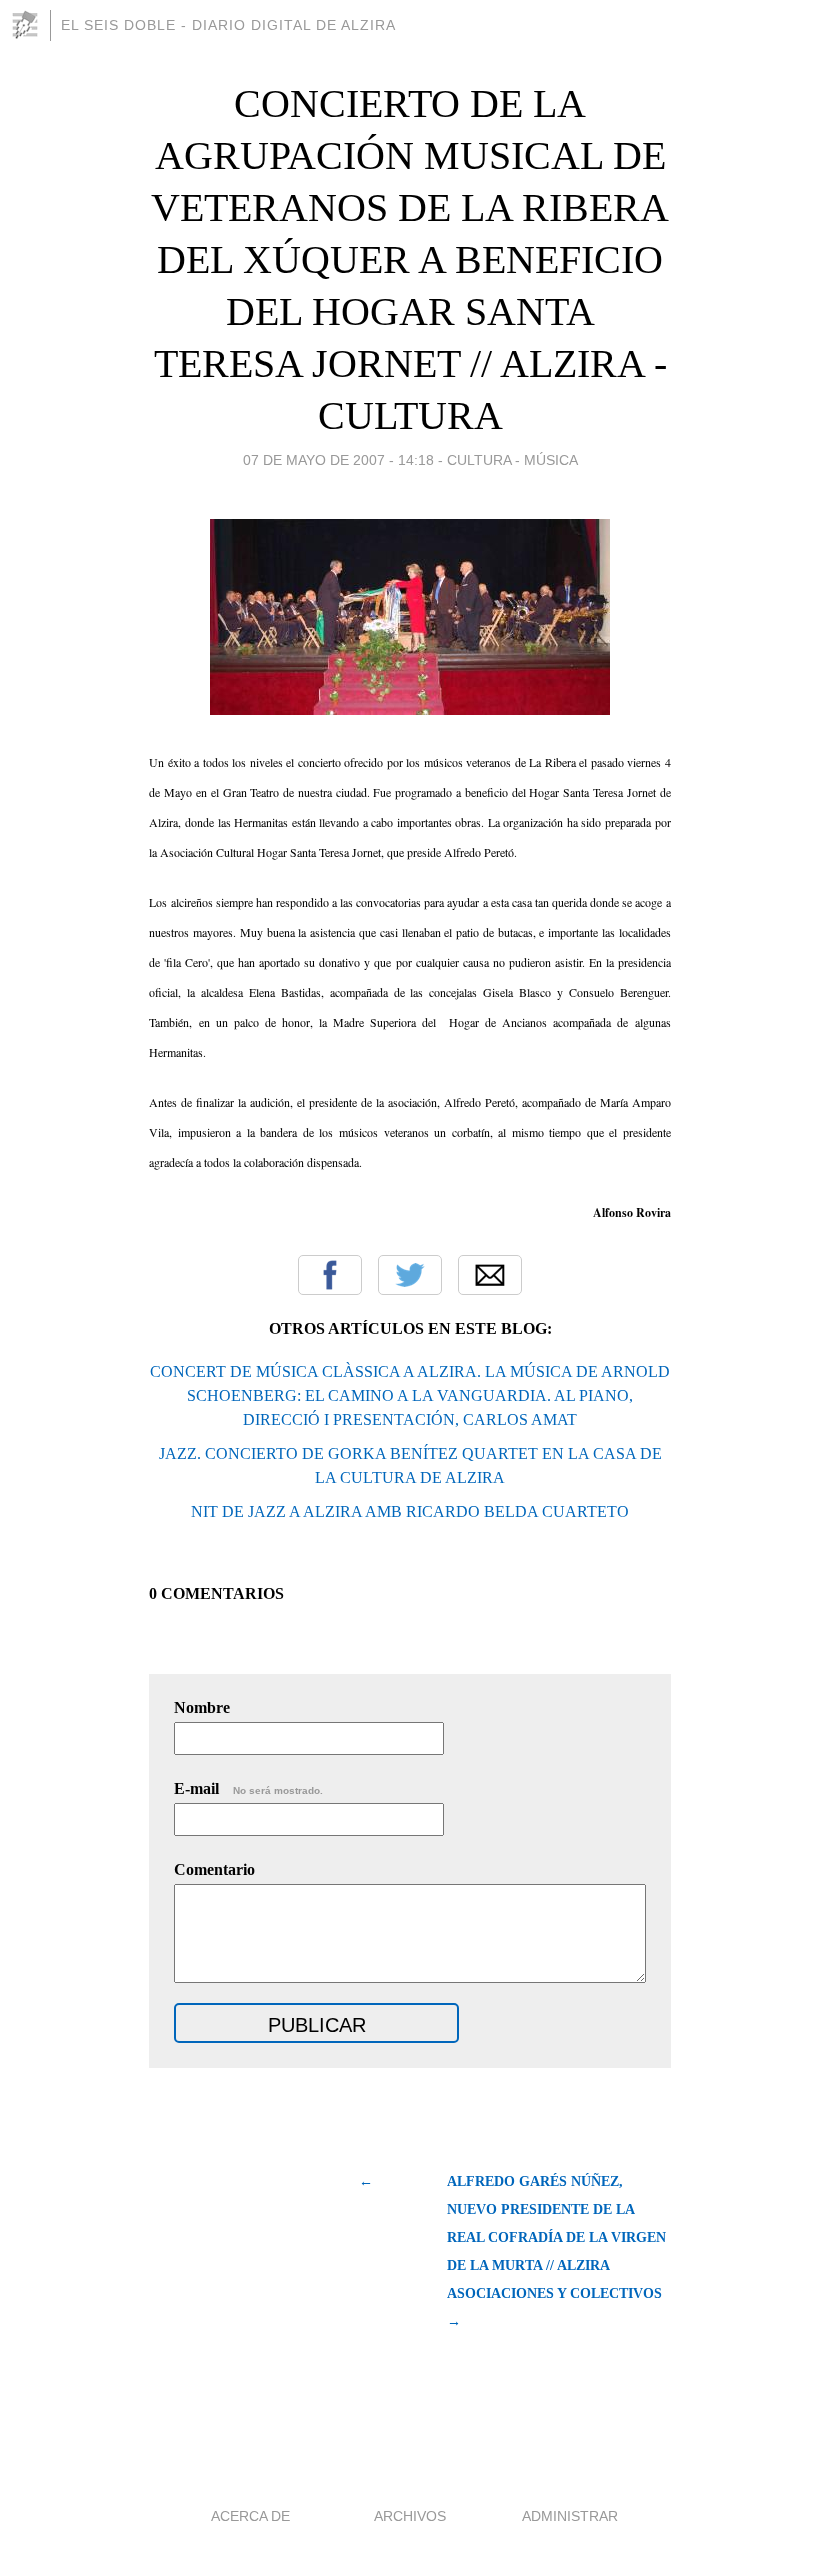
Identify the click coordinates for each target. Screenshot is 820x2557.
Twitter (410, 1275)
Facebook (330, 1275)
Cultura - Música (512, 460)
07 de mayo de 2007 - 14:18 (338, 460)
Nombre (202, 1707)
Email (490, 1275)
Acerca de (250, 2516)
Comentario (214, 1869)
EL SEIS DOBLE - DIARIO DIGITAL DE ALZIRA (228, 25)
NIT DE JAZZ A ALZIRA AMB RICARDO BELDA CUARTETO (410, 1511)
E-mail (248, 1788)
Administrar (570, 2516)
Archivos (410, 2516)
